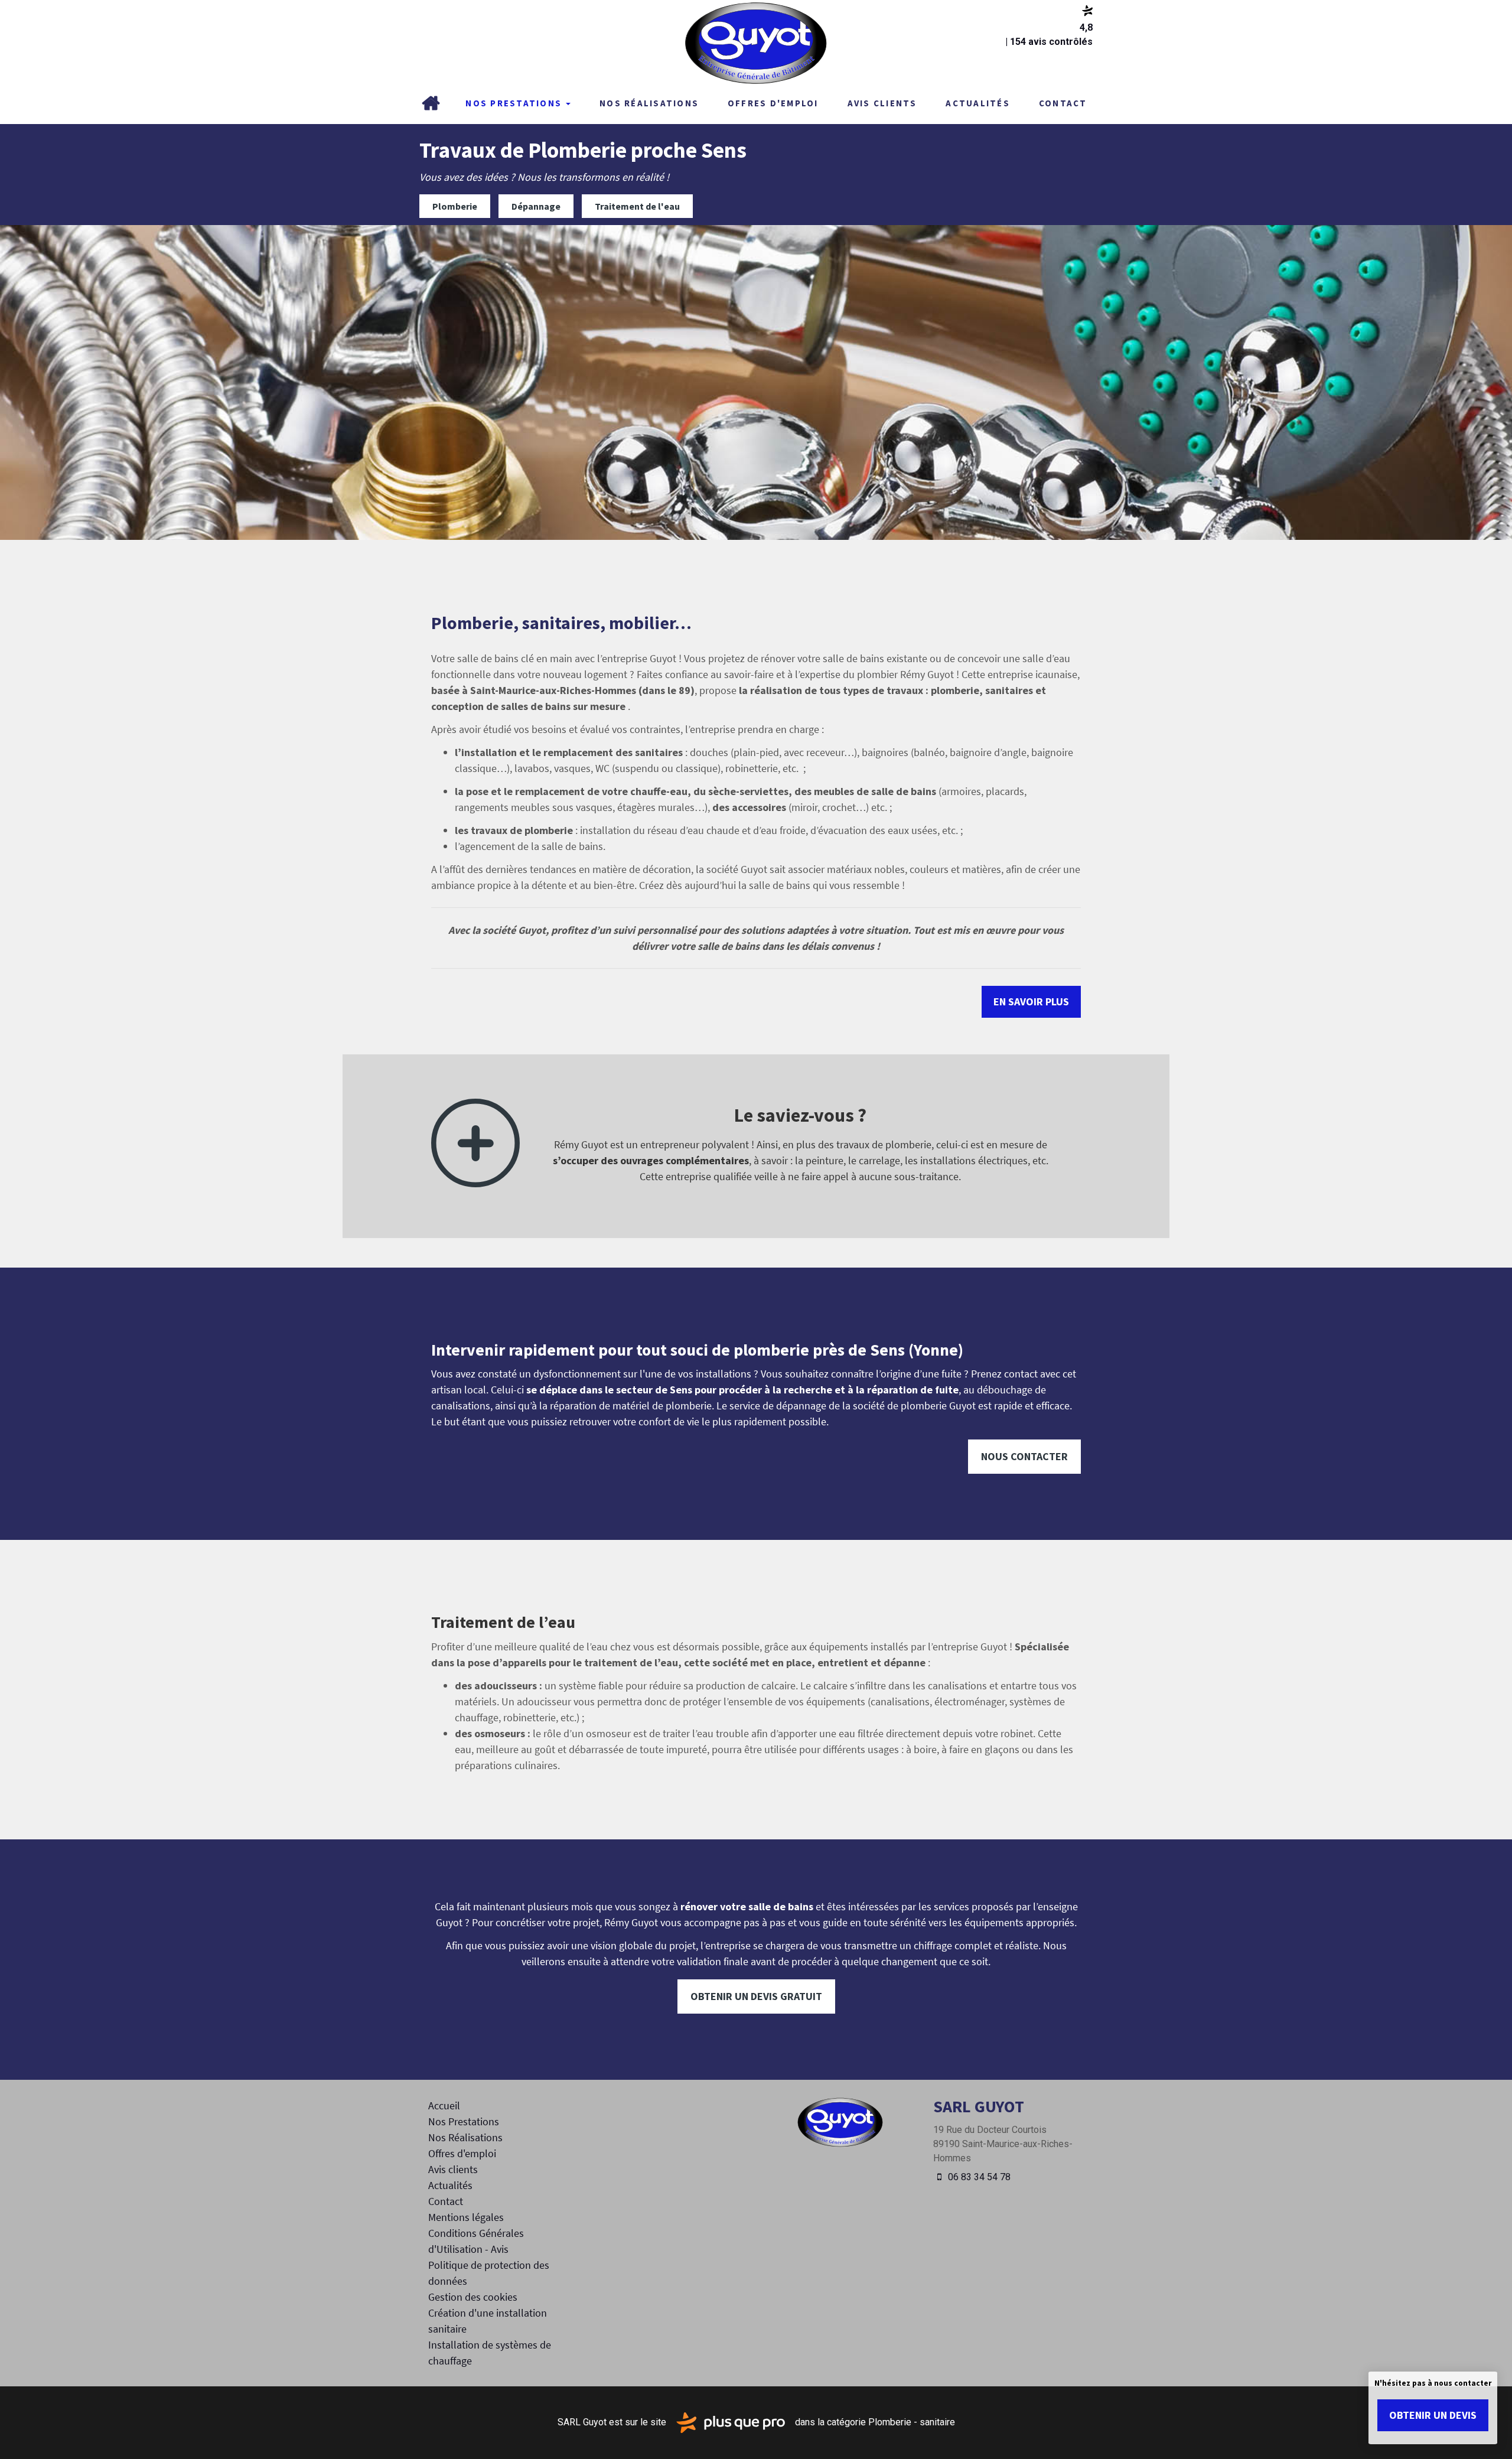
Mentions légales (466, 2217)
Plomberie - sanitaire (912, 2422)
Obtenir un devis (1433, 2415)
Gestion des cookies (473, 2297)
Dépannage (536, 206)
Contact (1063, 103)
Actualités (978, 103)
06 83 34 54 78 (978, 2177)
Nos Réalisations (649, 103)
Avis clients (882, 103)
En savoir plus (1031, 1001)
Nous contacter (1024, 1456)
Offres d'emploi (773, 103)
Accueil (431, 103)
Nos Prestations (515, 103)
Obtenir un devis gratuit (756, 1996)
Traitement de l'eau (637, 206)
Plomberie (455, 206)
